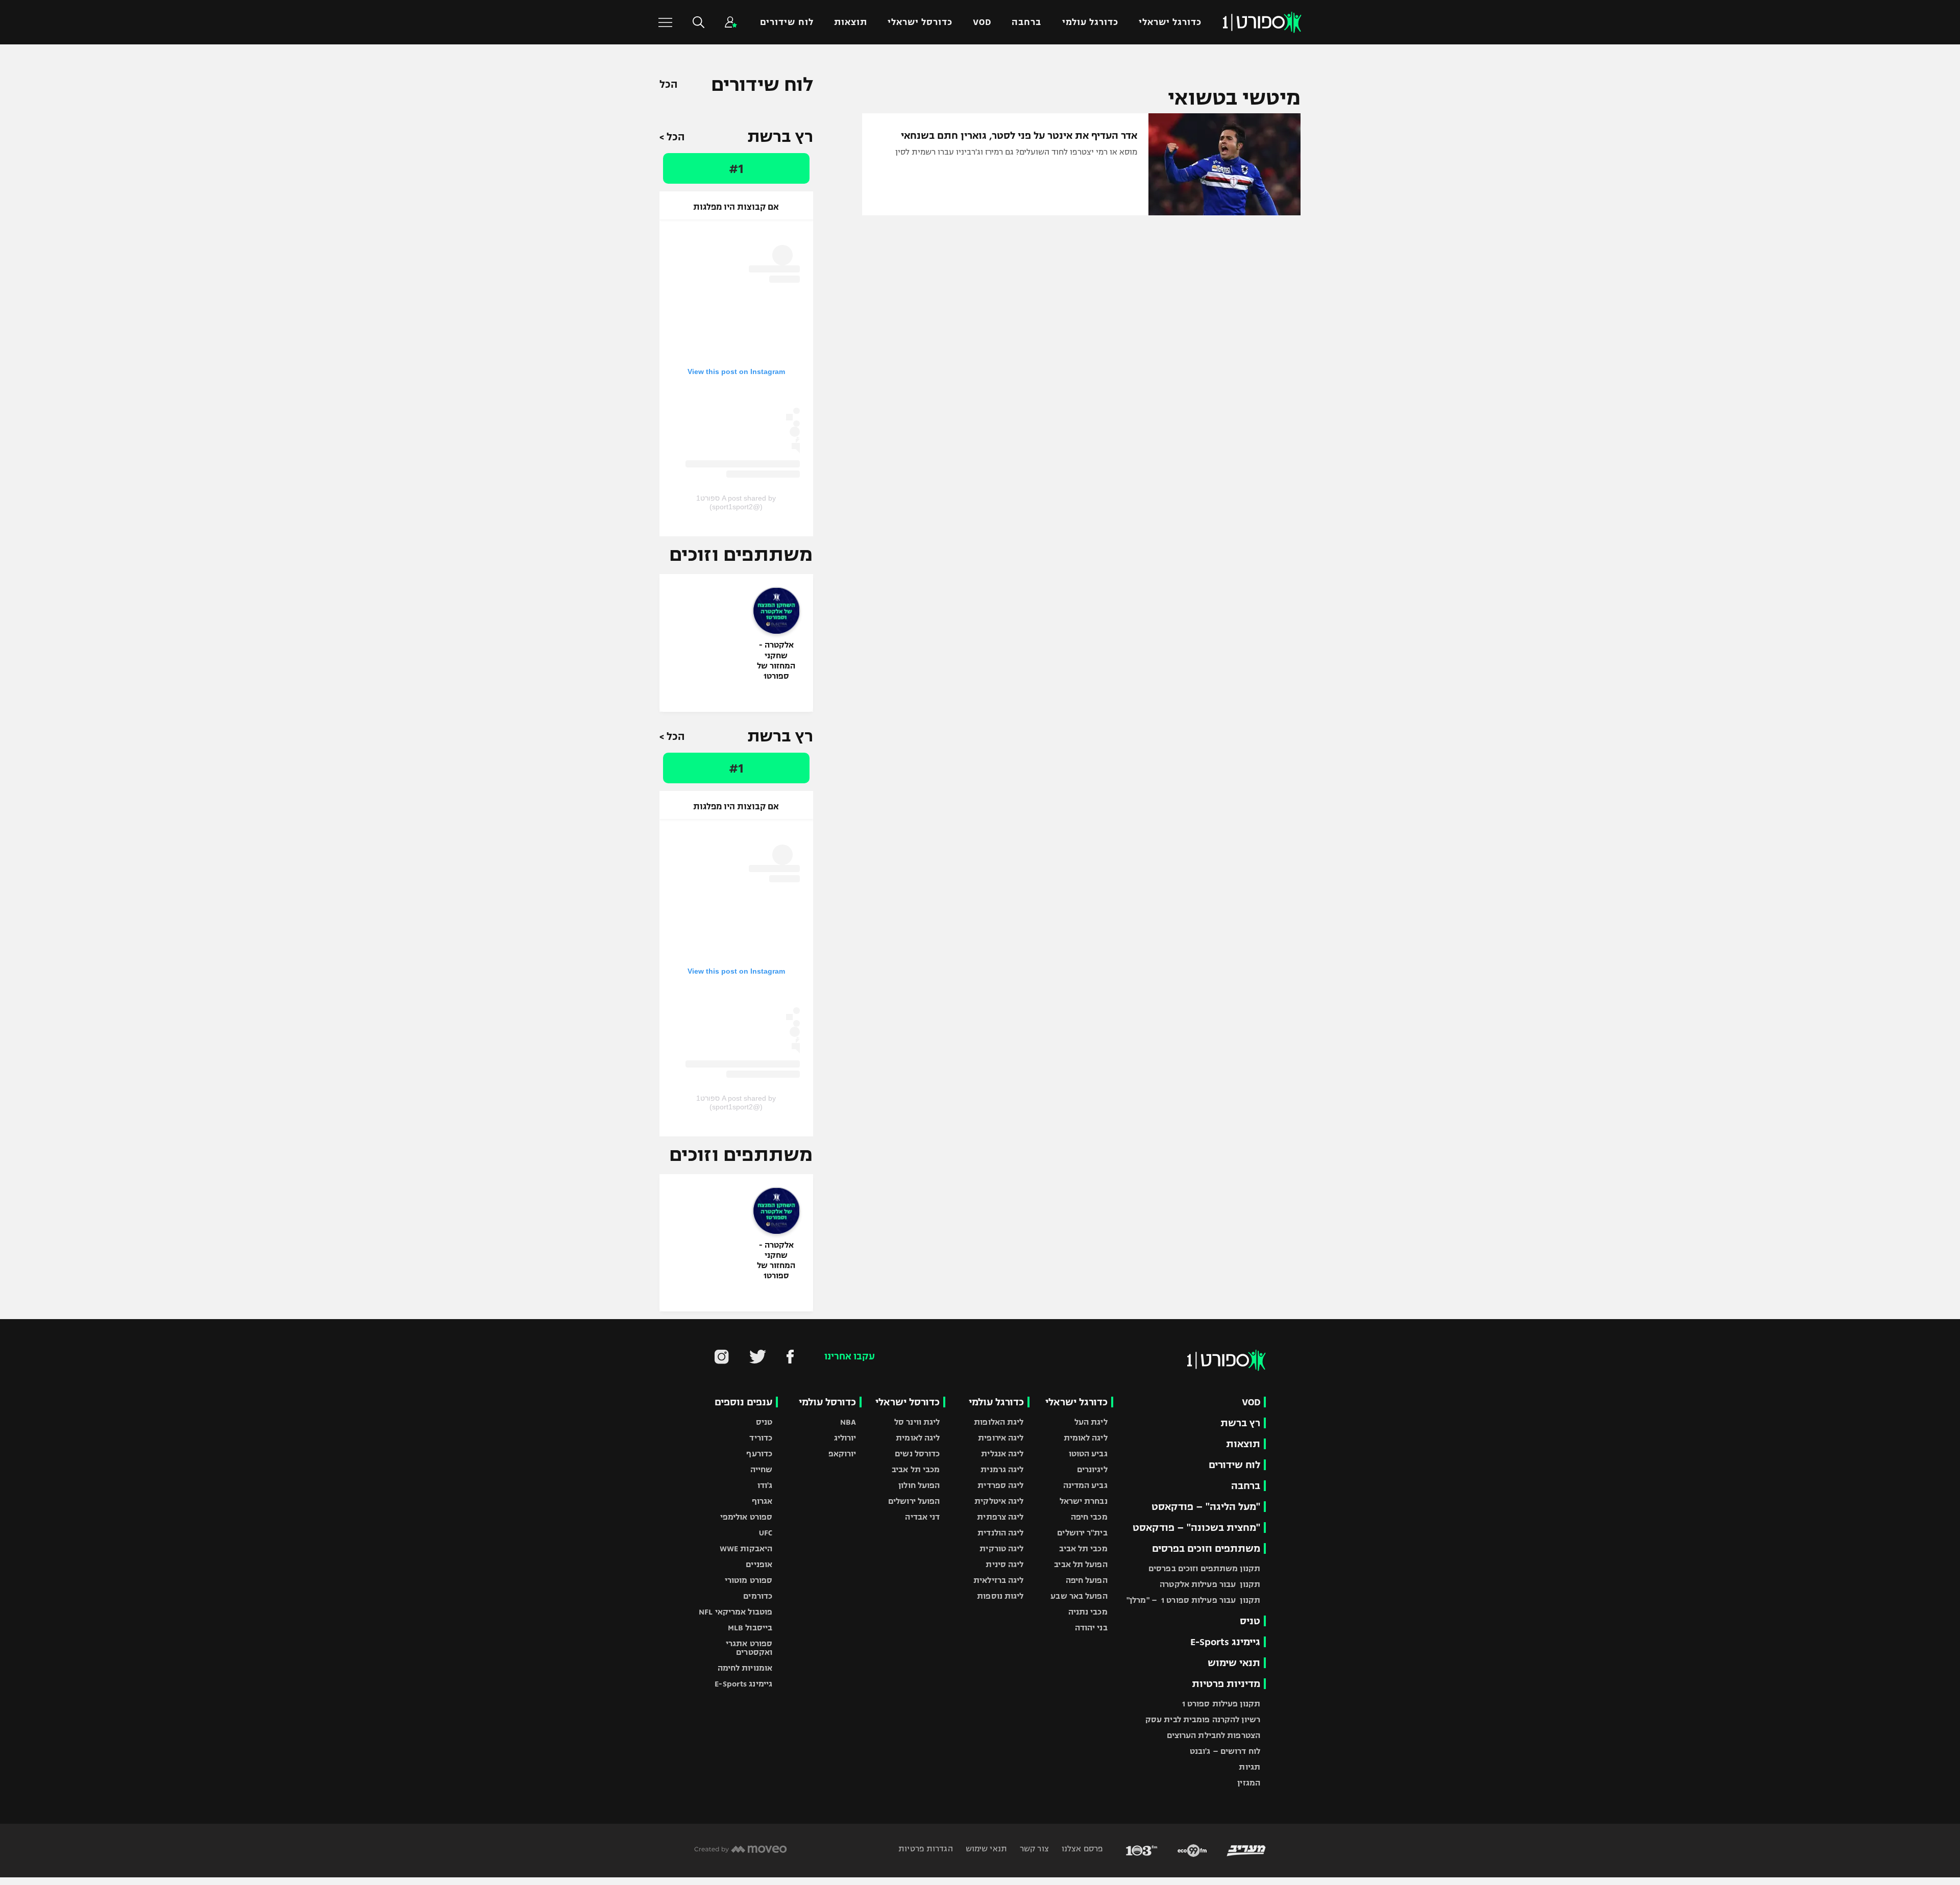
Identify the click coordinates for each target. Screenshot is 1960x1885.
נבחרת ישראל (1084, 1501)
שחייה (762, 1469)
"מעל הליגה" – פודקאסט (1206, 1507)
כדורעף (759, 1454)
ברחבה (1026, 22)
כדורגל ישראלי (1170, 22)
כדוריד (761, 1438)
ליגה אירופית (1001, 1438)
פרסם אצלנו (1081, 1849)
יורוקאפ (842, 1454)
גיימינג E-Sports (1225, 1642)
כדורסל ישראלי (920, 22)
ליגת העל (1091, 1422)
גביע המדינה (1085, 1485)
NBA (848, 1422)
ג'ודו (765, 1485)
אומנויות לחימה (745, 1668)
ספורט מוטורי (749, 1580)
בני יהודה (1091, 1628)
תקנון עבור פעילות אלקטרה (1210, 1584)
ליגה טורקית (1001, 1548)
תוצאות (851, 22)
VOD (982, 22)
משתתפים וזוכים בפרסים (1206, 1548)
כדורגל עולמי (1090, 22)
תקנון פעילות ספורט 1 (1221, 1704)
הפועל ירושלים (914, 1501)
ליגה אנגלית (1002, 1454)
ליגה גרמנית (1002, 1469)
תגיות (1249, 1767)
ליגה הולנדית (1000, 1533)
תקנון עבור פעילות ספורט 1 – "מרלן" (1193, 1600)
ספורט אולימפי (746, 1517)
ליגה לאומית (1086, 1438)
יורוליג (845, 1438)
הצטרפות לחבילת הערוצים (1214, 1735)
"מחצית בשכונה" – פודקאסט (1196, 1528)
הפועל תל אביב (1081, 1564)
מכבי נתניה (1088, 1612)
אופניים (759, 1564)
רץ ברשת (1240, 1423)
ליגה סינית (1004, 1564)
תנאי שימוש (1234, 1663)
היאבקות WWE (746, 1548)
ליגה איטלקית (999, 1501)
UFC (766, 1533)
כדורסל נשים (917, 1454)
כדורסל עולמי (827, 1402)
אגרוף (762, 1501)
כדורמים (758, 1596)
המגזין (1249, 1783)
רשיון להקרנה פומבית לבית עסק (1203, 1719)
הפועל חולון (919, 1485)
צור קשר (1033, 1849)
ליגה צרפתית (1000, 1517)
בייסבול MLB (750, 1628)
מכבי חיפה (1089, 1517)
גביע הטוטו (1088, 1454)
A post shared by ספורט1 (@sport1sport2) (736, 502)
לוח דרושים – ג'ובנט (1225, 1751)
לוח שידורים (787, 22)
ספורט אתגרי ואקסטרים (749, 1648)
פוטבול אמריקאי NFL (736, 1612)
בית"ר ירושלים (1082, 1533)
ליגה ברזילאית (998, 1580)
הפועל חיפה (1087, 1580)
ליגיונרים (1092, 1469)
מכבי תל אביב (1083, 1548)
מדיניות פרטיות (1226, 1684)
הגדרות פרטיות (925, 1849)
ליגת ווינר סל (917, 1422)
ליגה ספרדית (1000, 1485)
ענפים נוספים (743, 1402)
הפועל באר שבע (1079, 1596)
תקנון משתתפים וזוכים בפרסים (1204, 1568)
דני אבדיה (922, 1517)
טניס (1250, 1621)
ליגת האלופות (999, 1422)
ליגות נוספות (1000, 1596)
